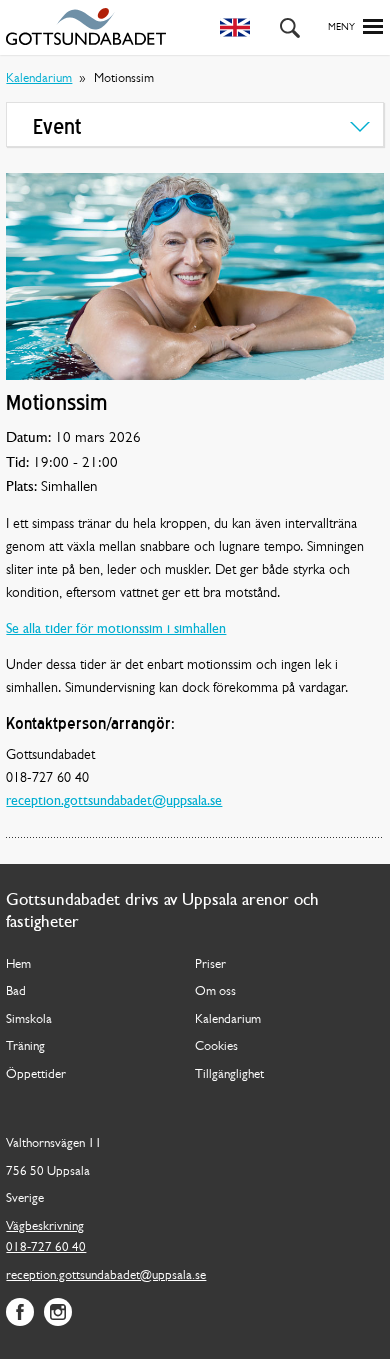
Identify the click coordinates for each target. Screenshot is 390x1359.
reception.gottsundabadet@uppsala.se (114, 801)
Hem (18, 964)
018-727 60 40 (46, 1247)
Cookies (216, 1046)
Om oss (215, 991)
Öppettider (36, 1074)
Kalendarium (39, 78)
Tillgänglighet (229, 1074)
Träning (25, 1046)
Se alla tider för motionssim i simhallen (116, 629)
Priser (210, 964)
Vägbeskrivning (45, 1226)
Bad (16, 991)
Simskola (29, 1019)
